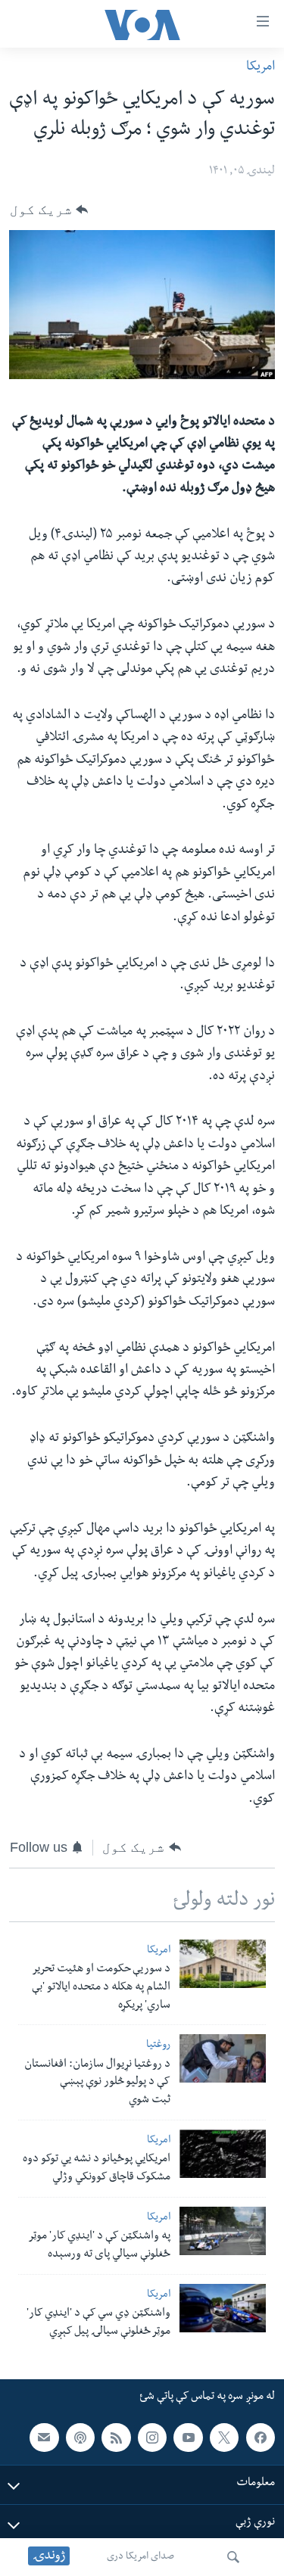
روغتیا (158, 2046)
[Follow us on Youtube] (188, 2438)
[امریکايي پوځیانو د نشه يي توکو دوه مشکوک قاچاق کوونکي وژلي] (223, 2154)
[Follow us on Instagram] (152, 2438)
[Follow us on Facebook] (261, 2438)
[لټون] (233, 2557)
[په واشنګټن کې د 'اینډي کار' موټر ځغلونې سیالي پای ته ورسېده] (223, 2231)
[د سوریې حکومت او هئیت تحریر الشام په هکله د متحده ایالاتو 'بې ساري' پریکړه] (223, 1964)
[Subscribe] (44, 2438)
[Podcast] (80, 2438)
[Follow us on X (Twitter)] (224, 2438)
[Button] (49, 210)
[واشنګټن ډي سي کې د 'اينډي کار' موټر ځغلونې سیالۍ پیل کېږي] (223, 2308)
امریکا (261, 68)
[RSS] (116, 2438)
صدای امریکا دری (140, 2557)
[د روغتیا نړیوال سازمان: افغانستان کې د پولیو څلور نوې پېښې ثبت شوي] (223, 2058)
